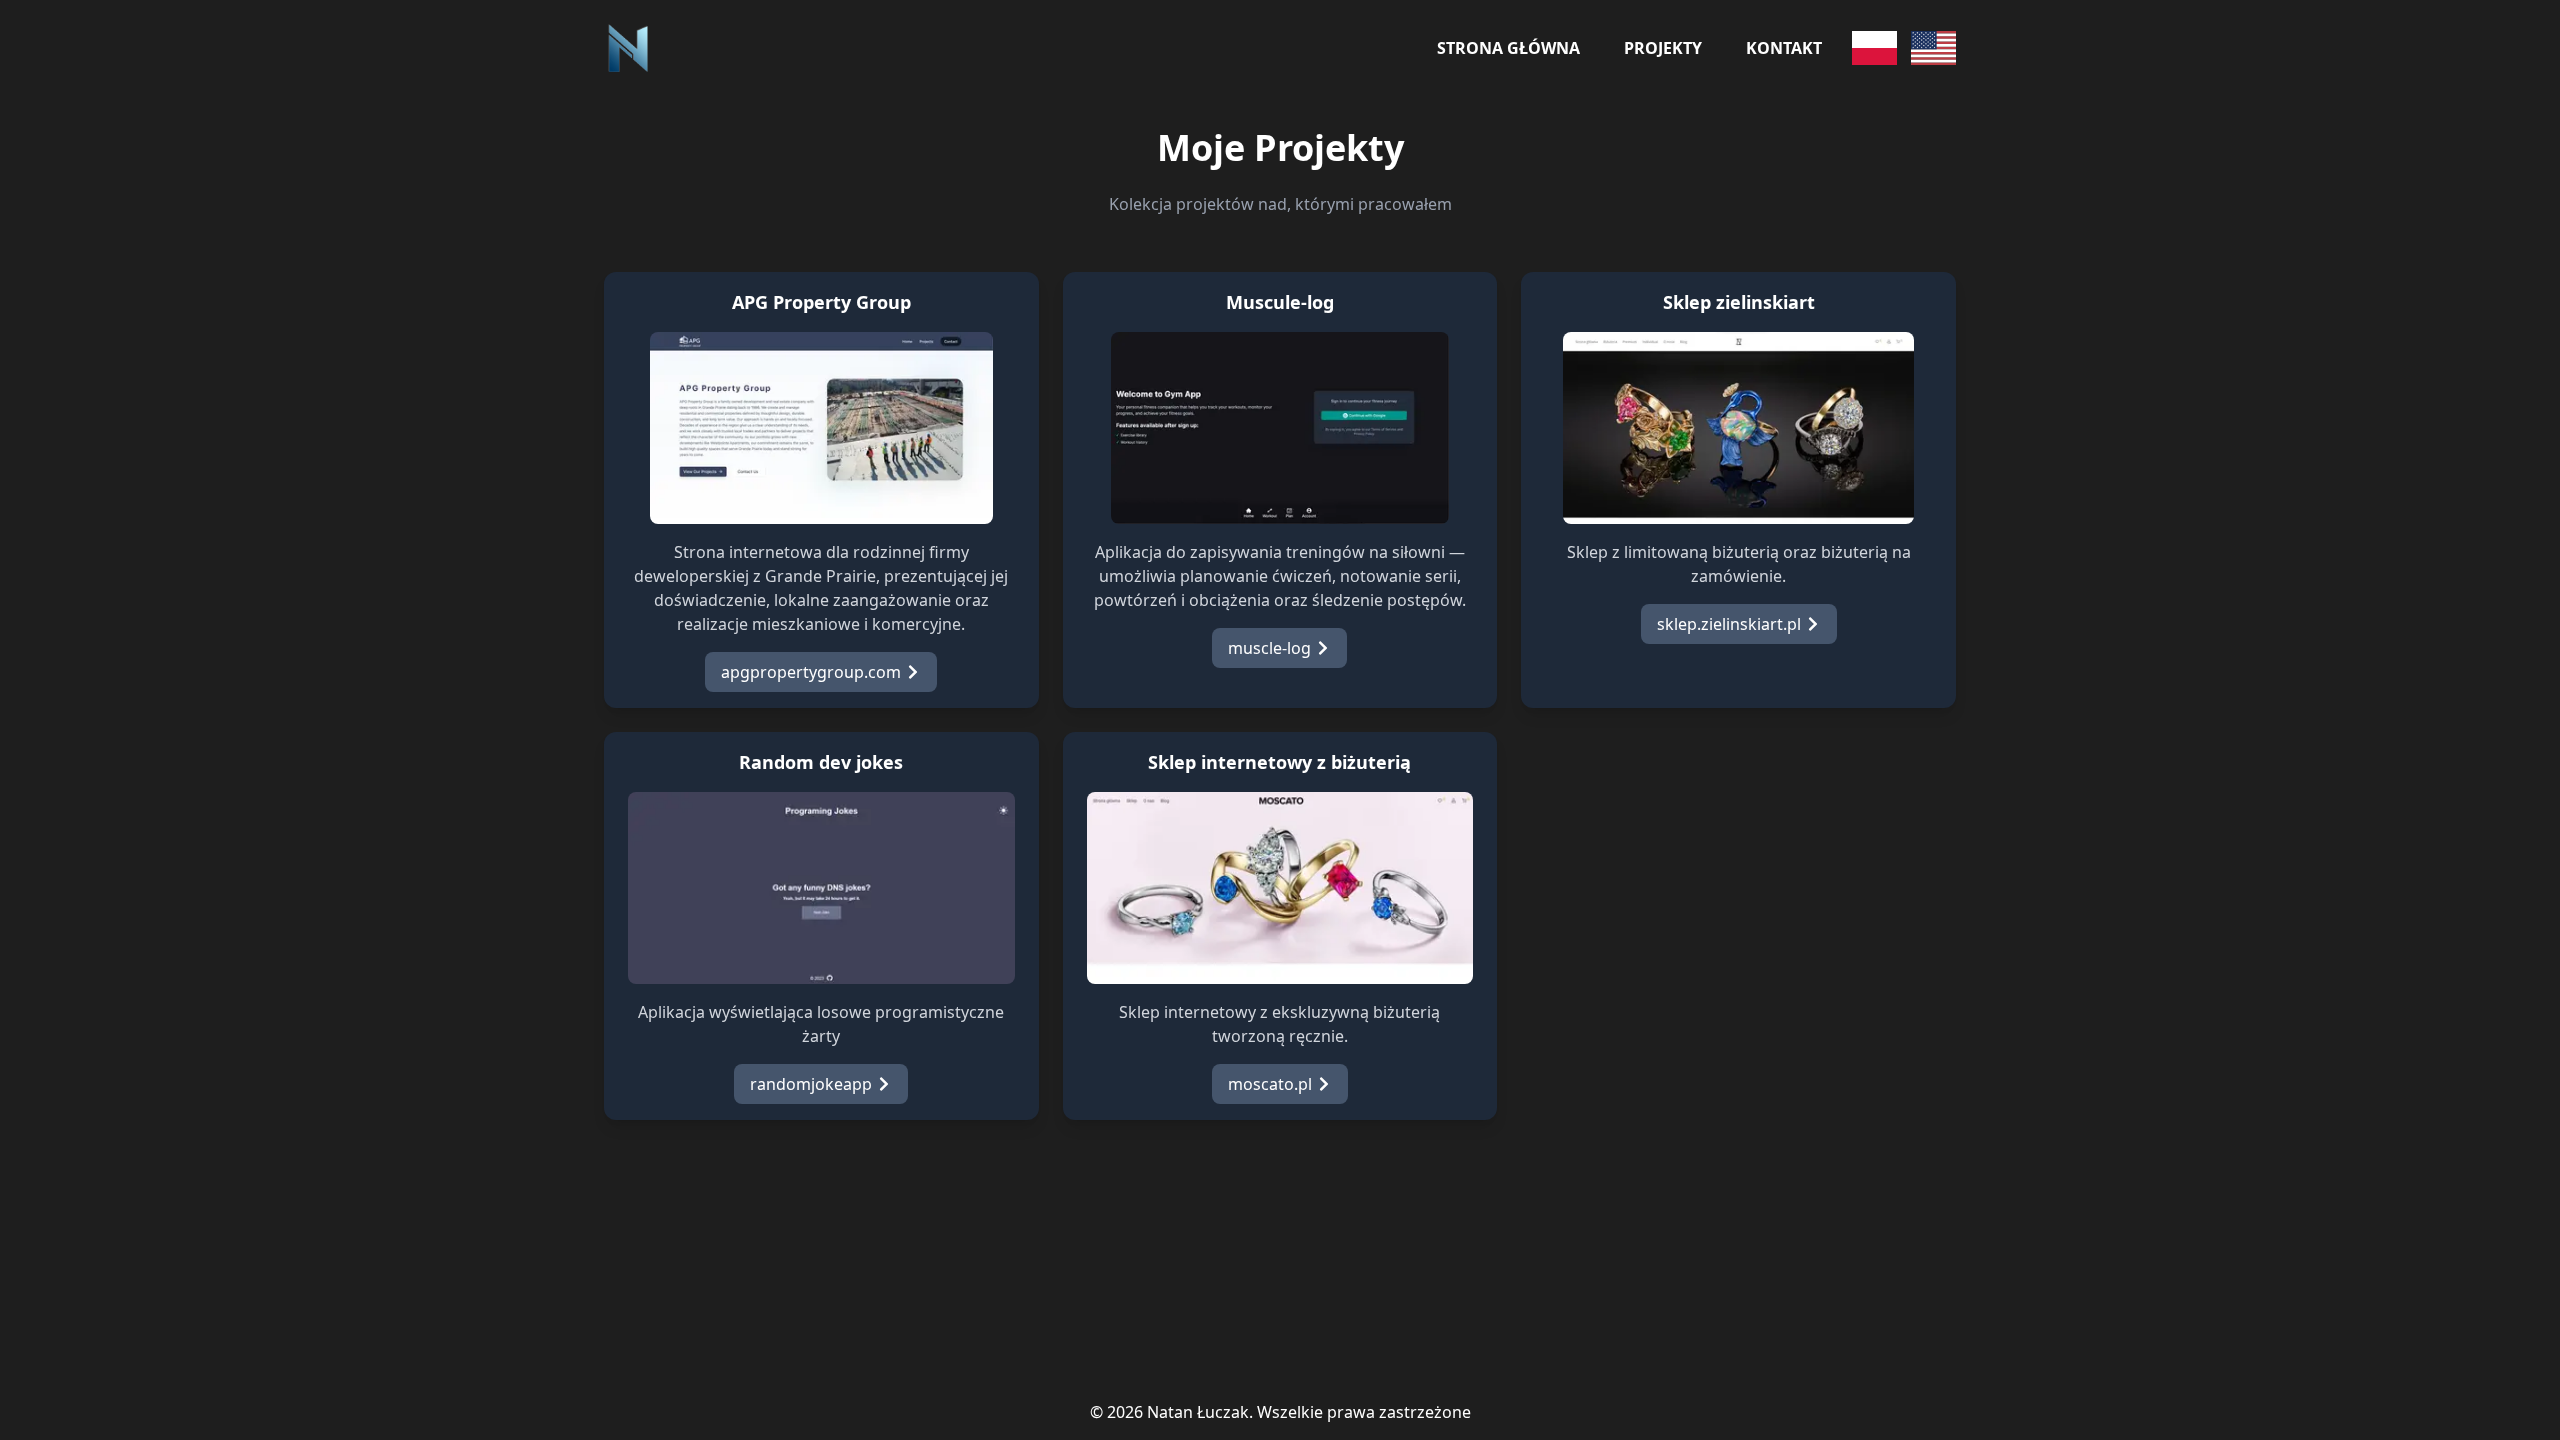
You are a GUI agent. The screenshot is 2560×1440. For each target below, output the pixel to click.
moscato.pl (1270, 1084)
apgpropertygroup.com (811, 672)
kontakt (1784, 48)
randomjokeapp (811, 1084)
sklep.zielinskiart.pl (1729, 624)
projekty (1663, 48)
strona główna (1508, 48)
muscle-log (1269, 648)
